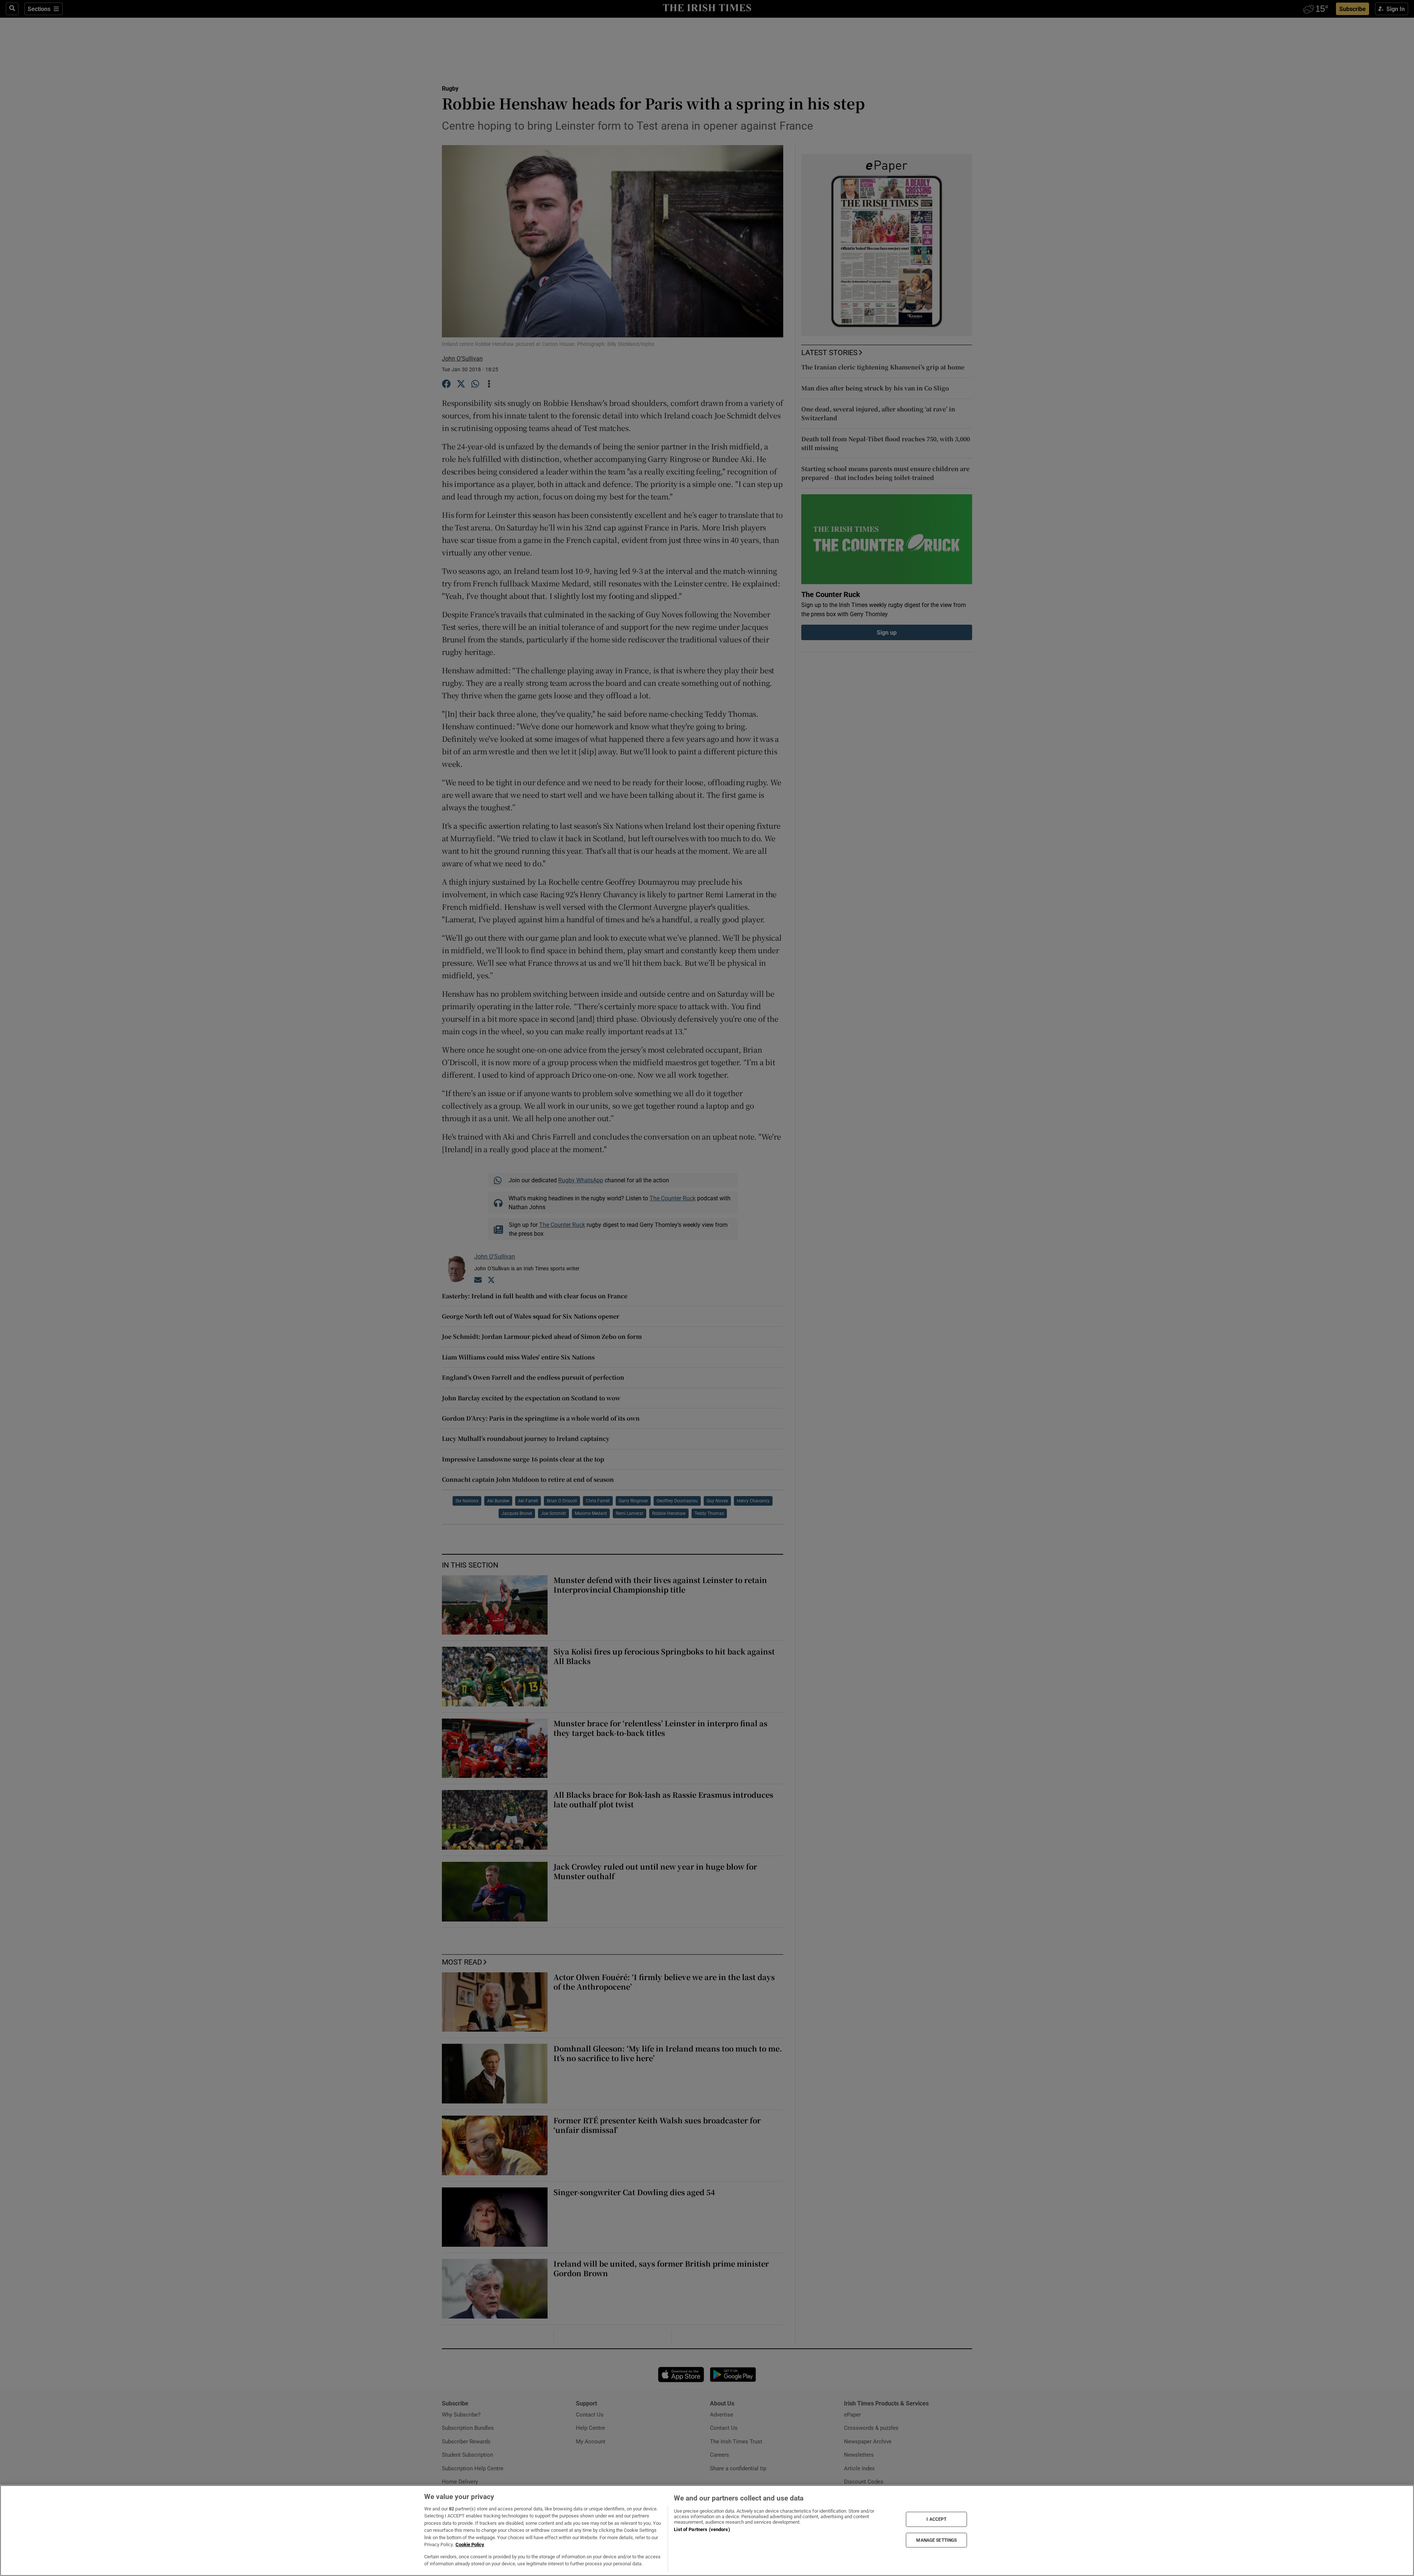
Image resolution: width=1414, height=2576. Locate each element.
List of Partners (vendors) (702, 2529)
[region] (707, 2531)
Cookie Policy (470, 2545)
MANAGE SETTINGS (936, 2540)
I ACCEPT (936, 2519)
